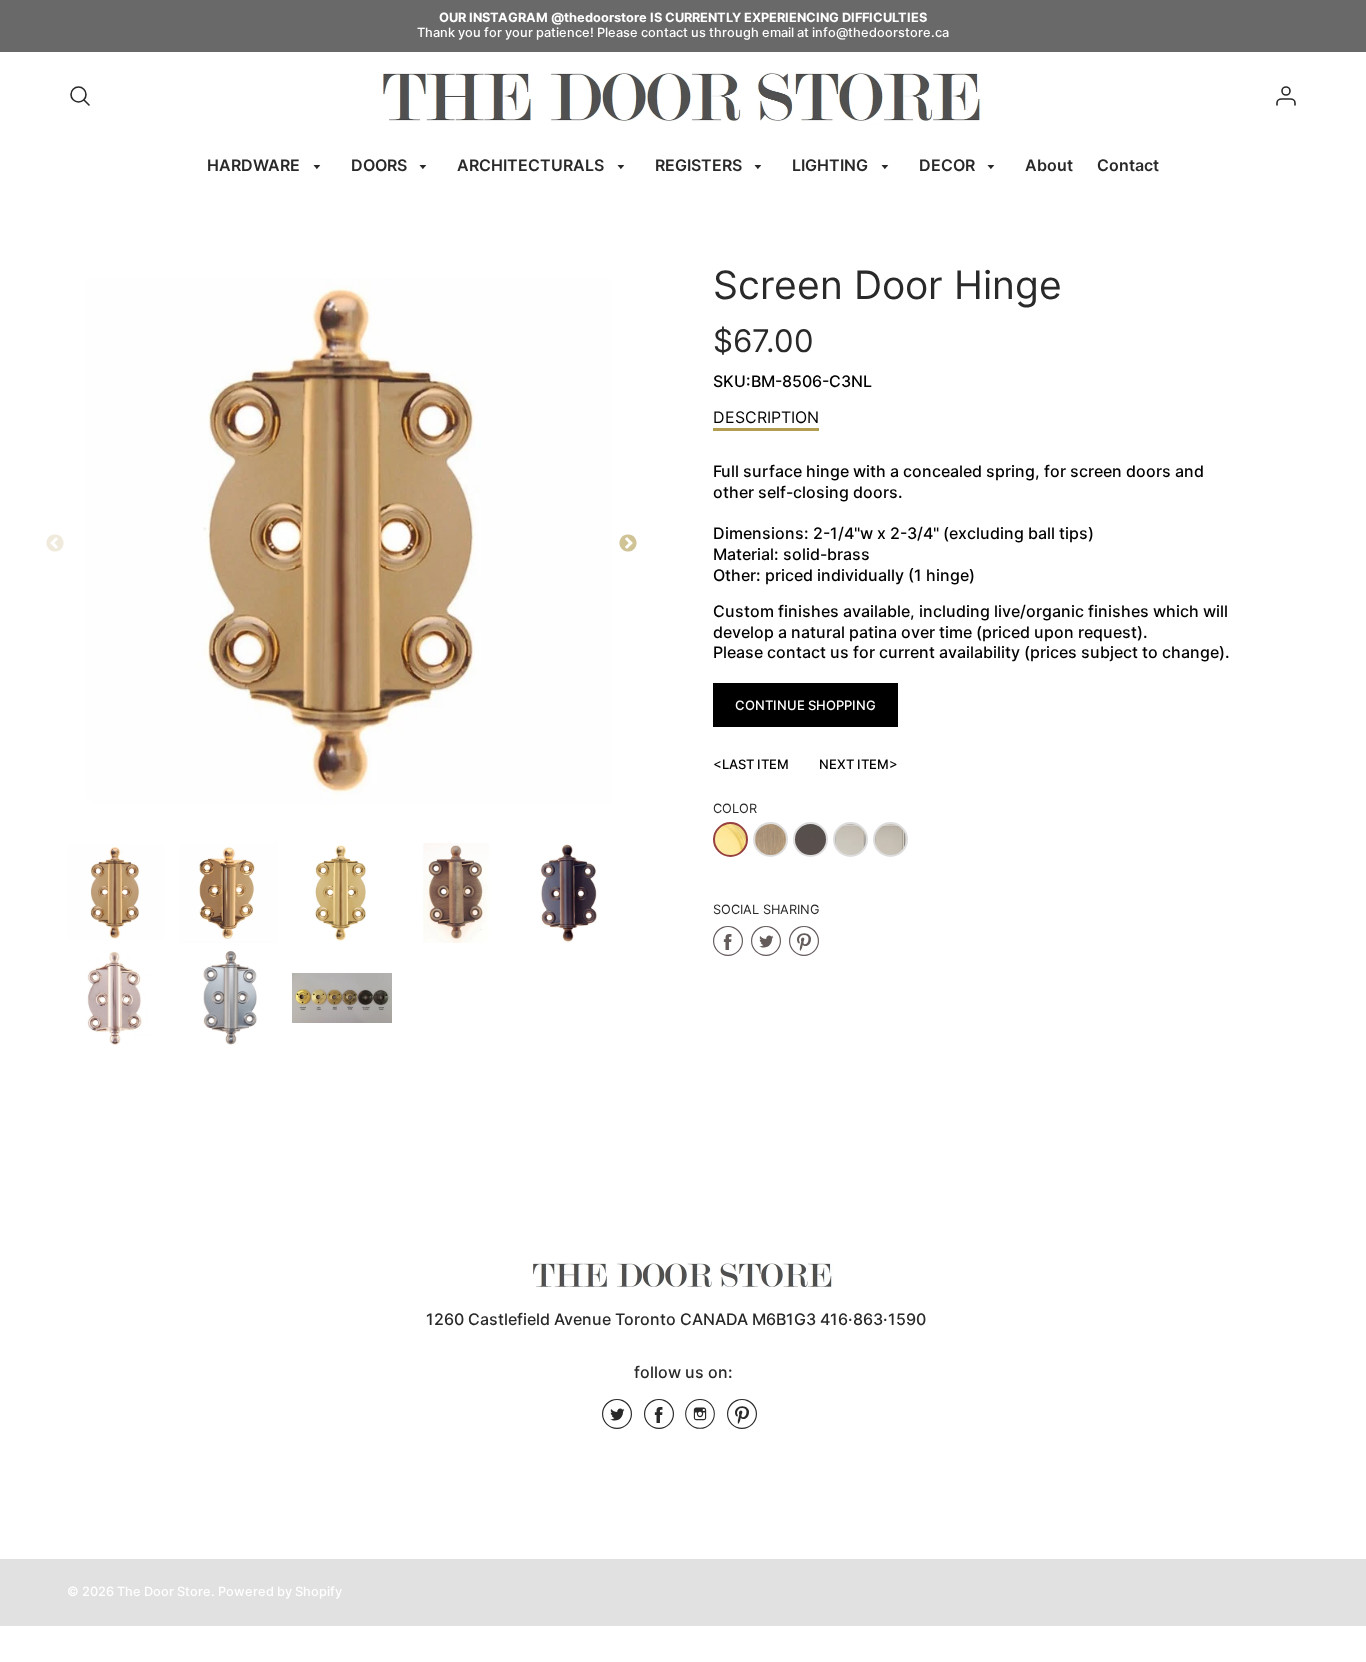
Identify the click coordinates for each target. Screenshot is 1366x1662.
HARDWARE (255, 165)
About (1049, 165)
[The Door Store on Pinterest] (742, 1421)
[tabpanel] (115, 893)
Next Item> (858, 764)
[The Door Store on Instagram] (700, 1421)
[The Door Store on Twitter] (617, 1421)
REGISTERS (700, 165)
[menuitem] (267, 165)
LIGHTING (832, 165)
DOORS (381, 165)
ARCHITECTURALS (532, 165)
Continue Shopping (805, 705)
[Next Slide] (628, 544)
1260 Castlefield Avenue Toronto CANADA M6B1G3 (621, 1319)
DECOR (949, 165)
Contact (1128, 165)
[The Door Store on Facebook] (659, 1421)
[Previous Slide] (55, 544)
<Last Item (751, 764)
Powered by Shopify (280, 1591)
